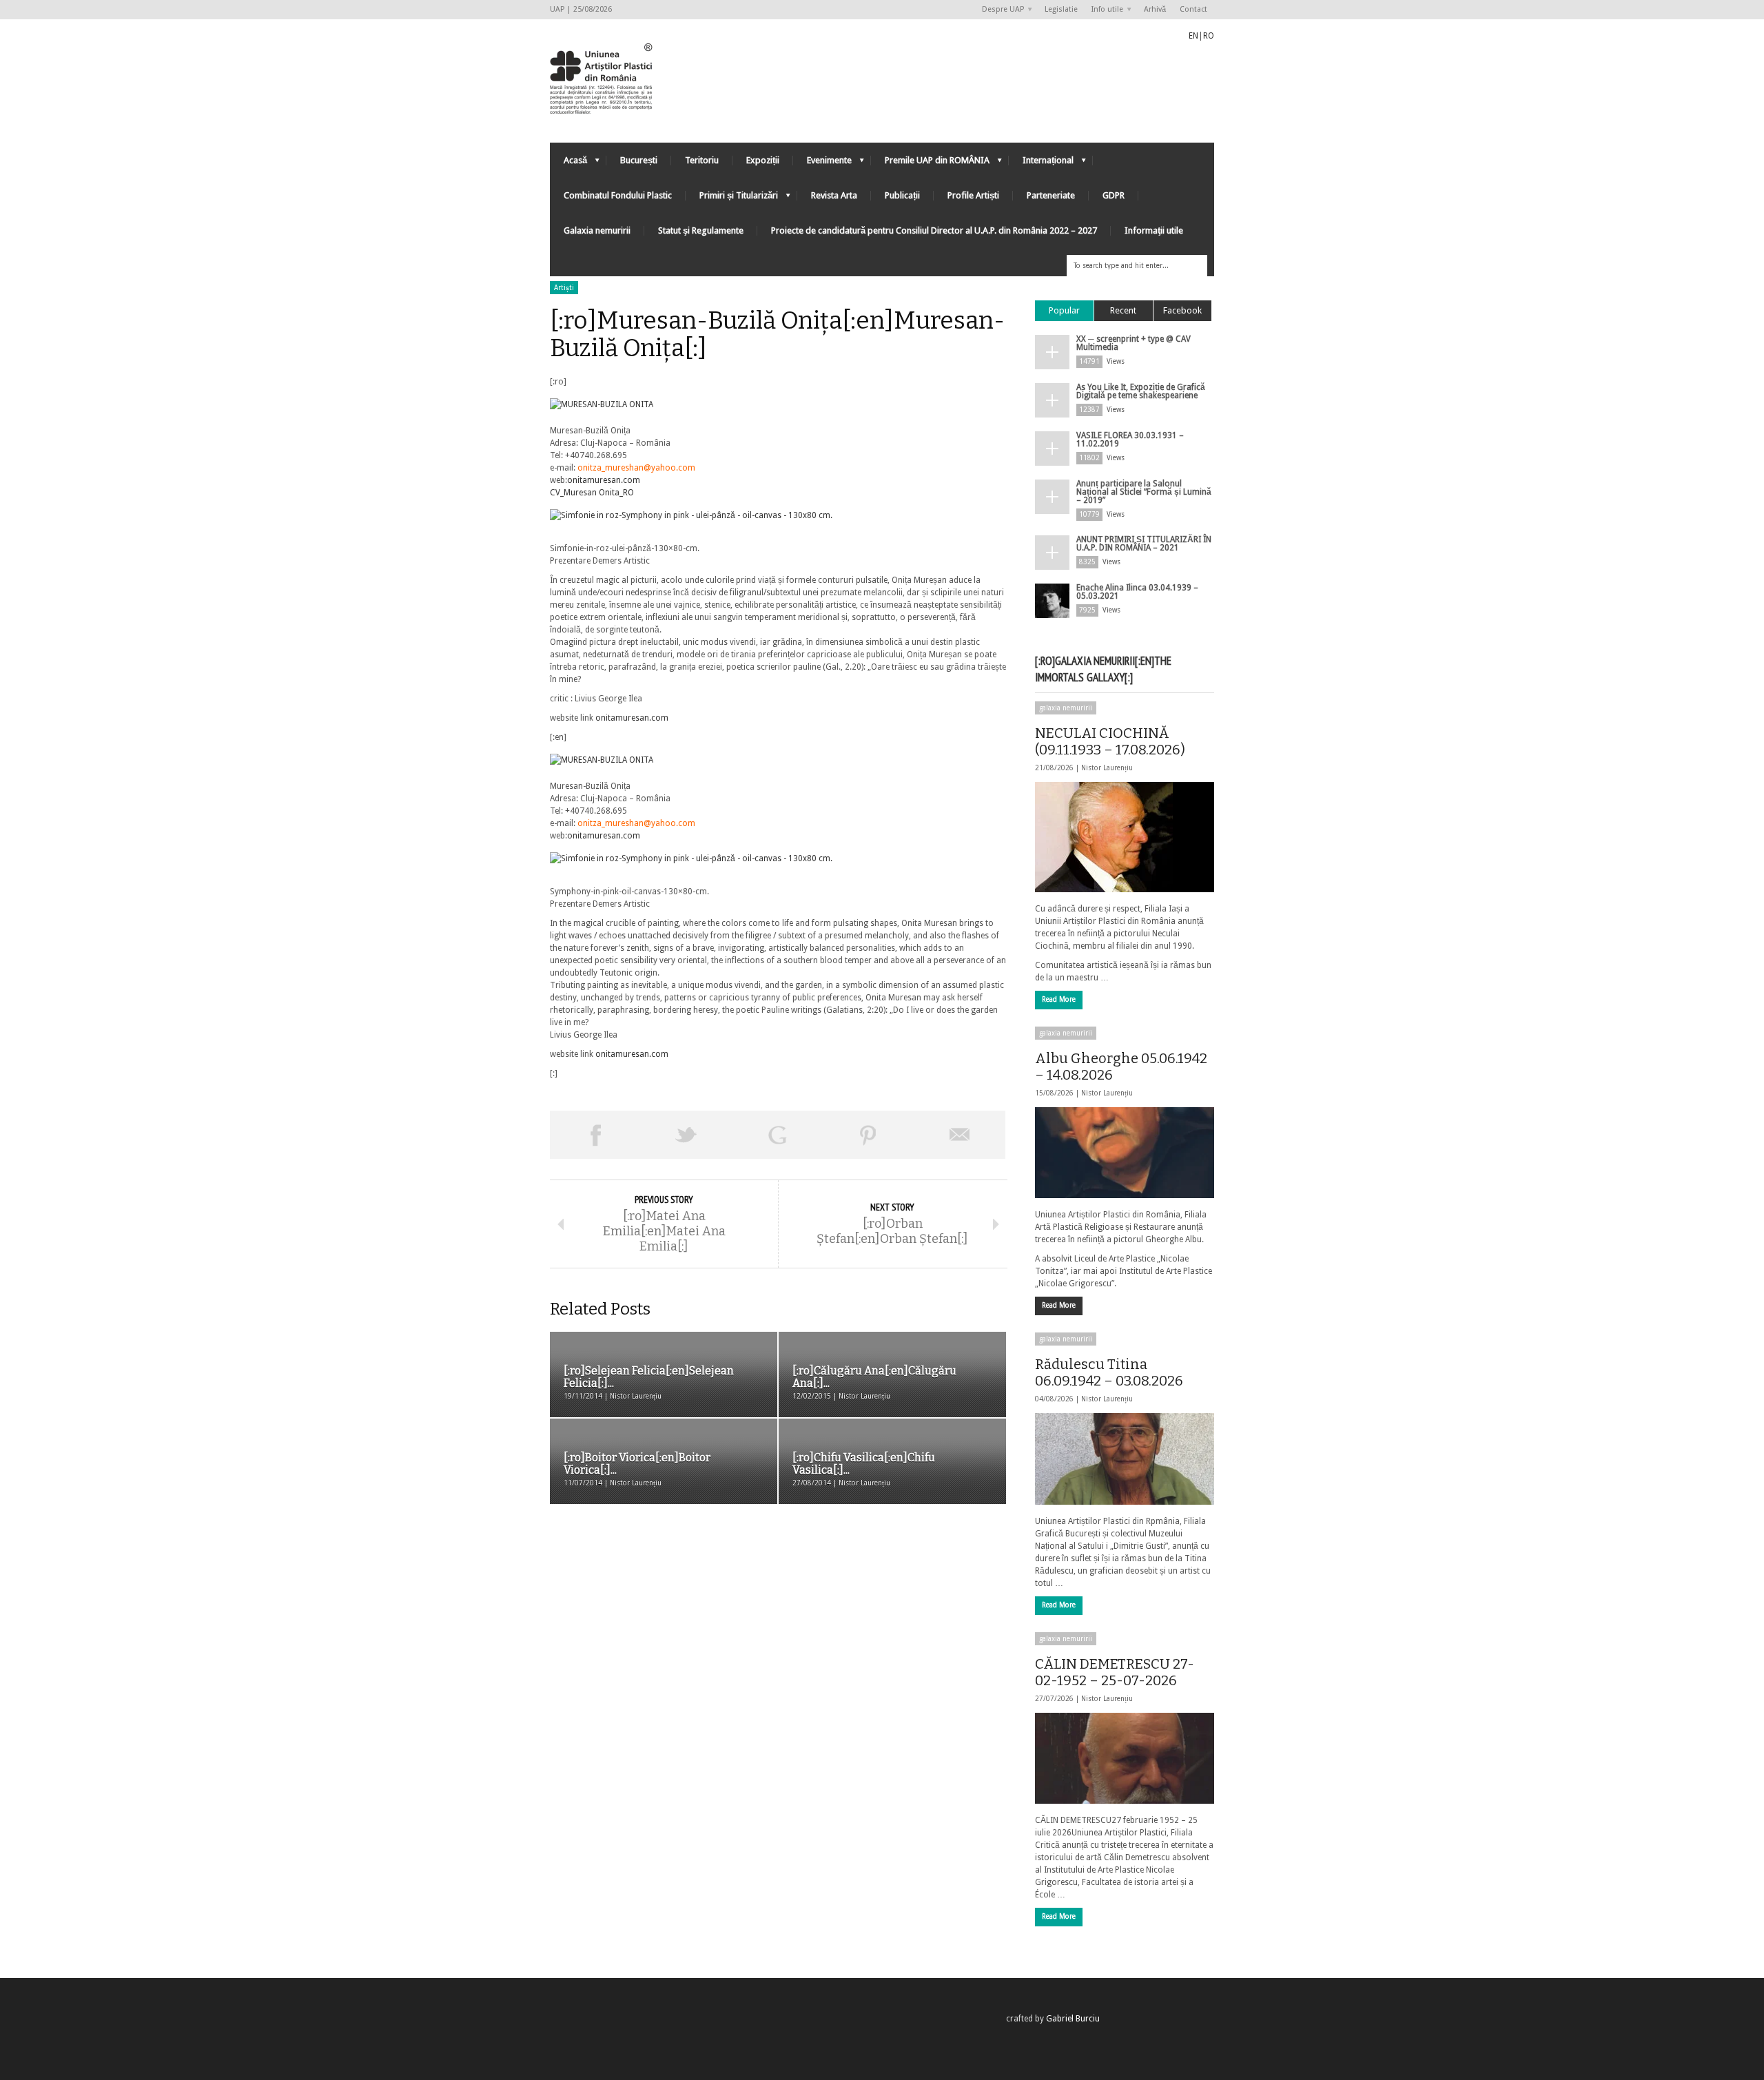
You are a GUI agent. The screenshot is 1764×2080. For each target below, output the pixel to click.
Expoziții (763, 160)
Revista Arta (834, 195)
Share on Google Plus (777, 1135)
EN (1193, 36)
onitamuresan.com (604, 480)
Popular (1064, 310)
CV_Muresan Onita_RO (592, 493)
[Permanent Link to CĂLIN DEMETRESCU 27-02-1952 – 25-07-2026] (1125, 1758)
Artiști (564, 288)
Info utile (1104, 10)
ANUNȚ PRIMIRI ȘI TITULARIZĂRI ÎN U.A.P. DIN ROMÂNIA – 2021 (1144, 544)
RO (1209, 36)
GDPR (1114, 195)
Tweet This (686, 1135)
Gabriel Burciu (1073, 2019)
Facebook (1182, 310)
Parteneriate (1051, 195)
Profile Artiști (973, 195)
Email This (960, 1135)
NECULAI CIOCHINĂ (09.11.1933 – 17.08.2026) (1110, 741)
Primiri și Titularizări (732, 199)
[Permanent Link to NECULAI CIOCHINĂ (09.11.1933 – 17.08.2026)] (1125, 837)
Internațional (1041, 164)
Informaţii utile (1154, 230)
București (639, 160)
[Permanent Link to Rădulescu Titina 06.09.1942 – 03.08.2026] (1125, 1459)
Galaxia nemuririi (597, 230)
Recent (1123, 310)
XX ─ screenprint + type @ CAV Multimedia (1134, 343)
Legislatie (1061, 9)
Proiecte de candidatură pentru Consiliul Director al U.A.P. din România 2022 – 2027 (934, 230)
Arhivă (1155, 9)
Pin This (868, 1135)
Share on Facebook (595, 1135)
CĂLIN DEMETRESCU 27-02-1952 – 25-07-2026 (1115, 1672)
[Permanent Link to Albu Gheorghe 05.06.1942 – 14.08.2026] (1125, 1153)
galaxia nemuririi (1066, 708)
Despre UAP (999, 10)
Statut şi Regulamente (701, 230)
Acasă (568, 164)
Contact (1193, 9)
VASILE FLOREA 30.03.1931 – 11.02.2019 (1130, 440)
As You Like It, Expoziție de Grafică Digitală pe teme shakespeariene (1141, 391)
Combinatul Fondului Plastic (618, 195)
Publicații (902, 195)
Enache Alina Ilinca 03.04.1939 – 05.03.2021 (1137, 592)
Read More (1059, 999)
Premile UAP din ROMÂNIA (930, 164)
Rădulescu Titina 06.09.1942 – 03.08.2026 (1109, 1372)
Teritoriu (702, 160)
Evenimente (822, 164)
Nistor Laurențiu (1107, 768)
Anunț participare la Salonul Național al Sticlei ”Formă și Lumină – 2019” (1144, 492)
